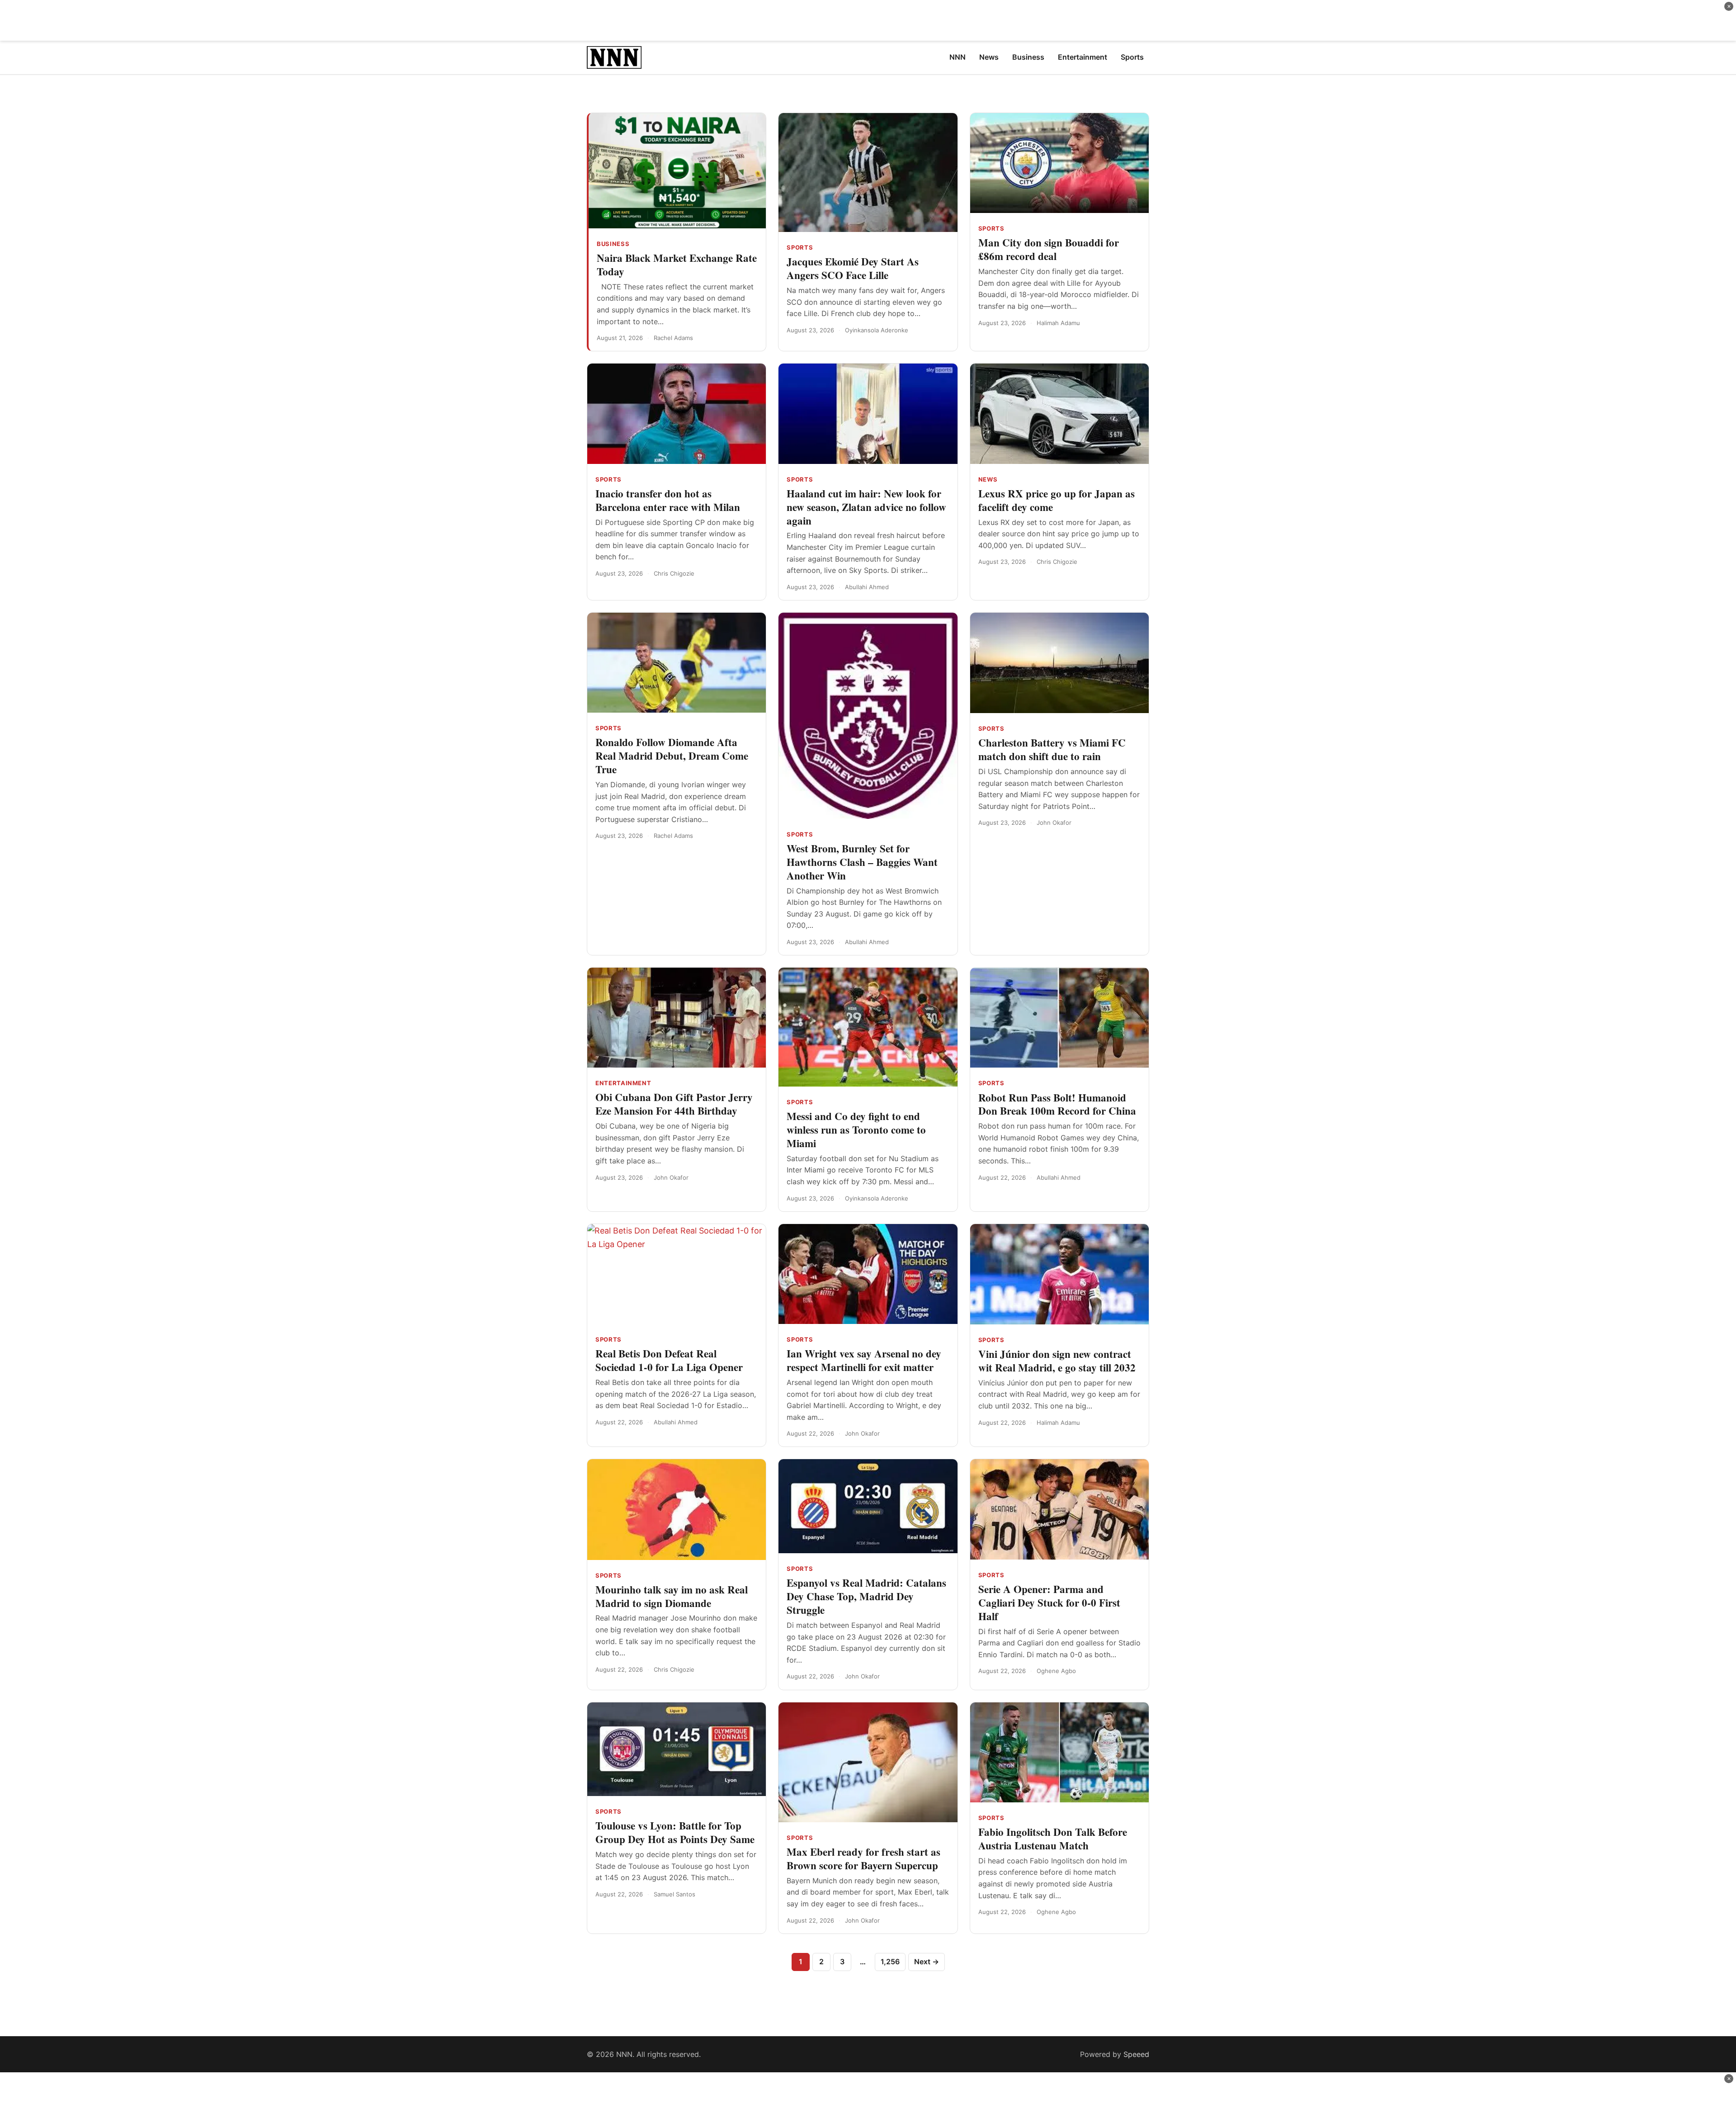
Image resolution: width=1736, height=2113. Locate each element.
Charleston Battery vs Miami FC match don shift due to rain (1052, 749)
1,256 (890, 1962)
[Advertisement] (868, 20)
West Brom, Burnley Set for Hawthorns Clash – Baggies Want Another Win (862, 862)
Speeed (1136, 2054)
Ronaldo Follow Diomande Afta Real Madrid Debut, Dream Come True (672, 756)
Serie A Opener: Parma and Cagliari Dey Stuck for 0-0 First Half (1049, 1602)
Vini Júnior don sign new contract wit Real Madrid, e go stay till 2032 (1057, 1361)
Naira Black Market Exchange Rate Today (677, 265)
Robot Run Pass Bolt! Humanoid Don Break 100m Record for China (1057, 1104)
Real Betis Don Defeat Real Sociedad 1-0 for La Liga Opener (669, 1360)
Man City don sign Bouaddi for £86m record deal (1049, 249)
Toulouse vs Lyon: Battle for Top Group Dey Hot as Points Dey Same (675, 1832)
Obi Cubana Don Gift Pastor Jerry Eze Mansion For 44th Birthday (674, 1104)
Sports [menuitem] (1132, 57)
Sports (800, 247)
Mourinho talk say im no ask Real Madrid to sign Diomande (672, 1596)
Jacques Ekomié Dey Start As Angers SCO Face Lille (853, 268)
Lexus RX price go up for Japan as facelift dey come (1057, 500)
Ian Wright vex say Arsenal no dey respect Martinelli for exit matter (864, 1360)
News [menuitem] (989, 57)
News (988, 479)
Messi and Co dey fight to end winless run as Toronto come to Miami (856, 1130)
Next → (927, 1962)
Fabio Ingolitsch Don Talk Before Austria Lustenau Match (1053, 1839)
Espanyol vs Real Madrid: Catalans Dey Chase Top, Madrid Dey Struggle (866, 1596)
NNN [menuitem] (958, 57)
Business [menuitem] (1028, 57)
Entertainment (623, 1083)
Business (613, 244)
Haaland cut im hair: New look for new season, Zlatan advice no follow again (866, 507)
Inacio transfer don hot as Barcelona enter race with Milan (668, 500)
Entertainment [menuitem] (1083, 57)
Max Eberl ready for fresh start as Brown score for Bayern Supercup (863, 1858)
